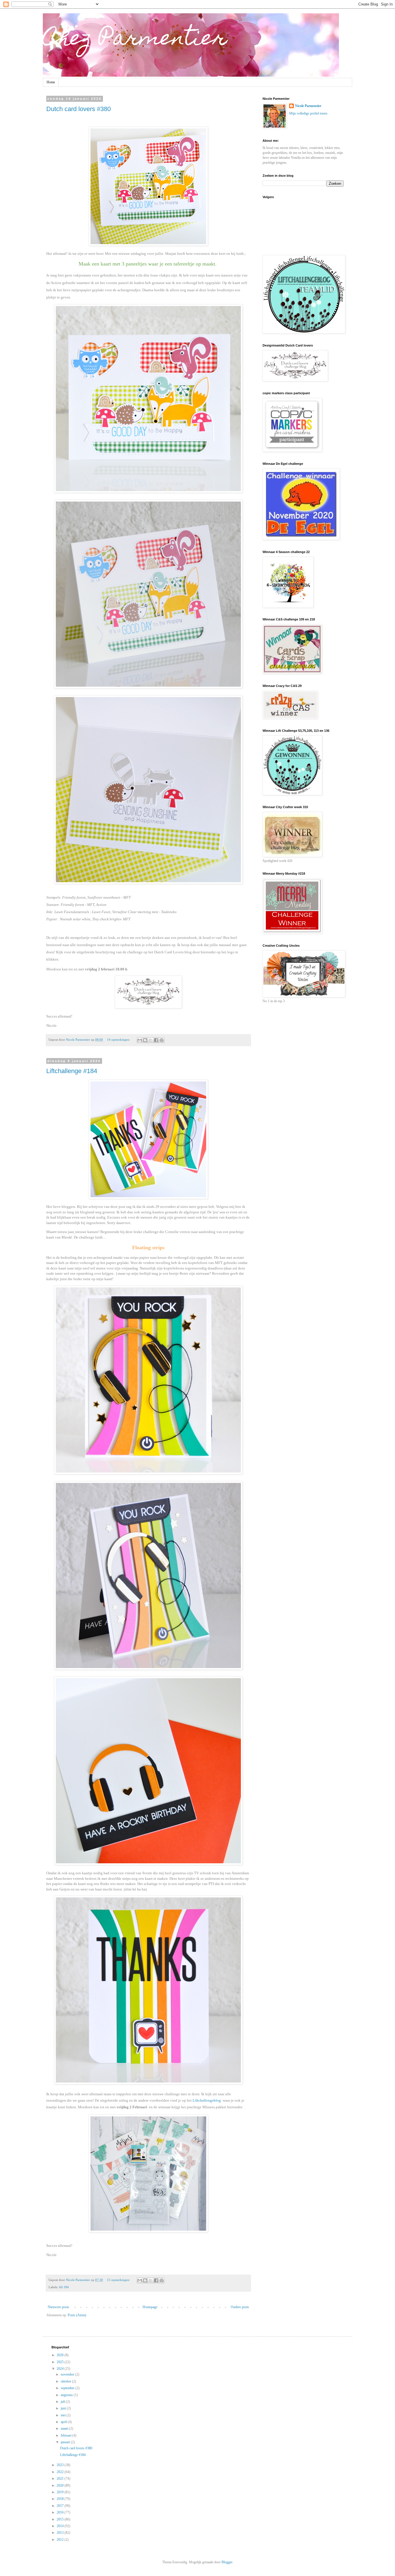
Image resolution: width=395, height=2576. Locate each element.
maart (65, 2428)
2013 (61, 2533)
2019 (61, 2492)
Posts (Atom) (77, 2315)
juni (64, 2408)
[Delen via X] (151, 1040)
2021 (61, 2479)
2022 (61, 2472)
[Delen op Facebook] (156, 1040)
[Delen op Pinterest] (162, 1040)
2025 (61, 2362)
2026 (61, 2355)
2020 (61, 2485)
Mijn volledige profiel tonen (308, 113)
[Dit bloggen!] (145, 1040)
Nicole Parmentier (308, 106)
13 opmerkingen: (119, 2280)
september (68, 2388)
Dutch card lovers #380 (79, 109)
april (64, 2422)
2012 (61, 2540)
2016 (61, 2512)
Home (51, 82)
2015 (61, 2519)
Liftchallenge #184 (72, 1071)
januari (66, 2442)
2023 (61, 2465)
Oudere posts (240, 2307)
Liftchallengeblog (207, 2100)
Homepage (150, 2307)
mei (64, 2415)
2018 (61, 2499)
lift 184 (64, 2287)
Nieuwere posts (58, 2307)
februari (67, 2435)
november (68, 2374)
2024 (61, 2369)
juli (63, 2402)
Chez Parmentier (135, 40)
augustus (67, 2395)
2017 (61, 2506)
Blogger (227, 2562)
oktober (66, 2381)
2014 (61, 2526)
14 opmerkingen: (119, 1040)
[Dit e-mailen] (140, 1040)
